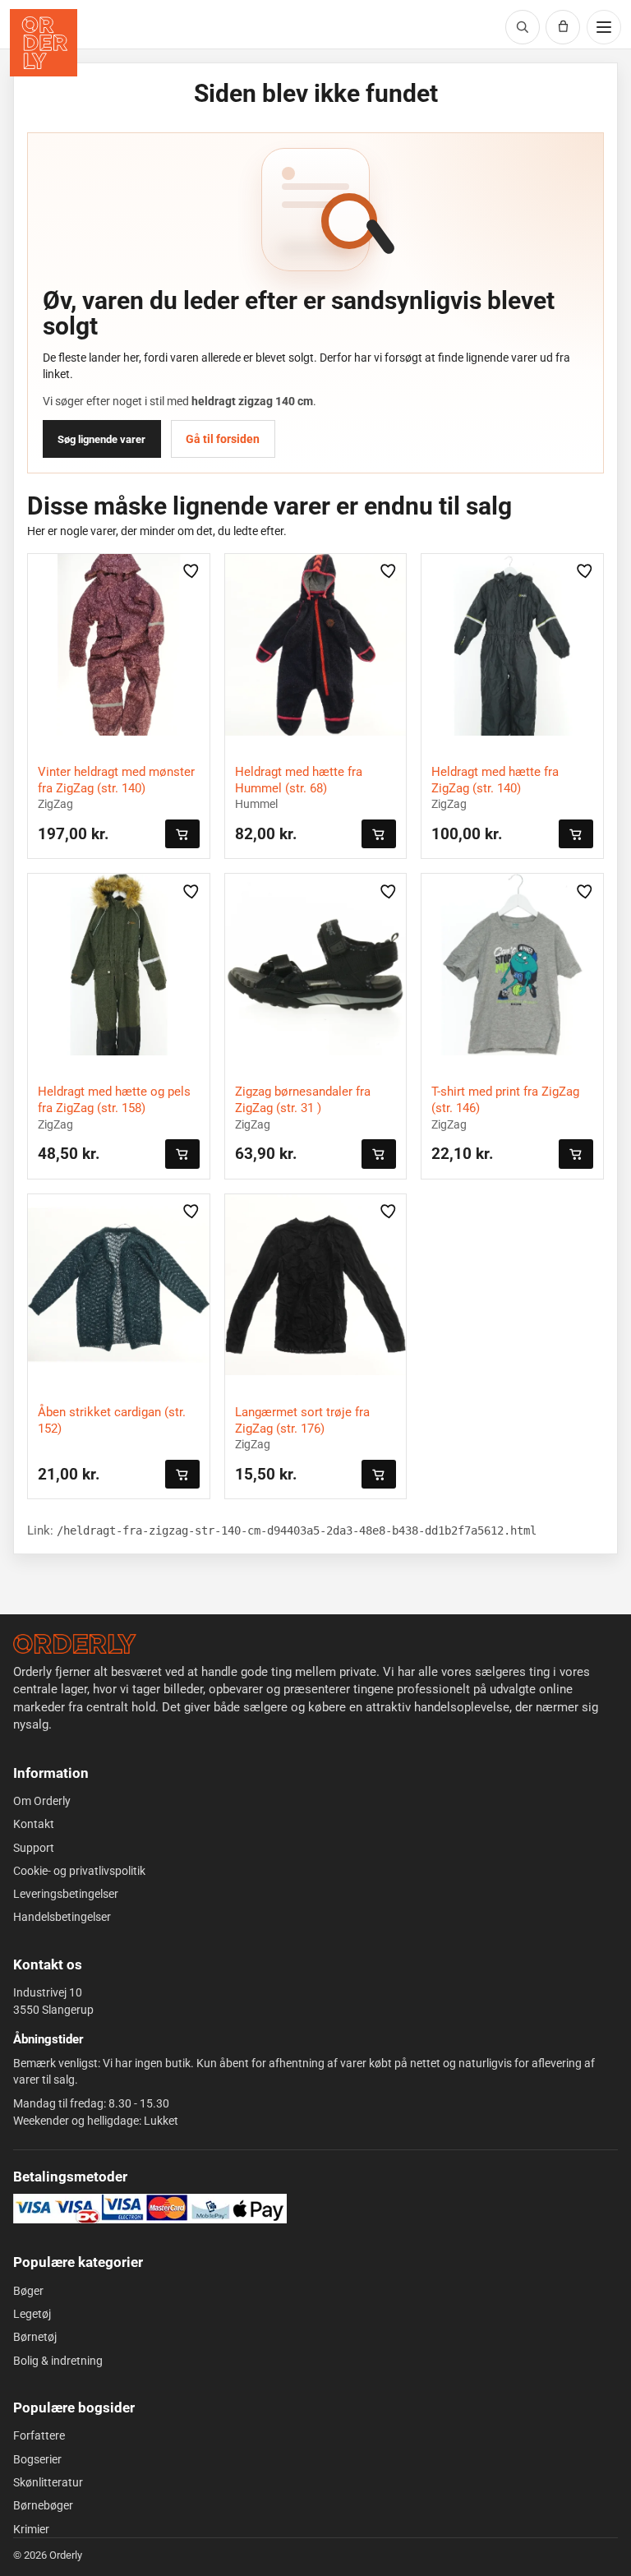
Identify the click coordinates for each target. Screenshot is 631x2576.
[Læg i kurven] (182, 834)
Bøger (28, 2291)
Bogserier (37, 2459)
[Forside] (75, 1644)
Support (34, 1848)
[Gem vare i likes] (192, 571)
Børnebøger (43, 2505)
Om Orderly (42, 1801)
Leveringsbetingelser (66, 1894)
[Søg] (523, 27)
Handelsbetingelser (62, 1917)
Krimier (31, 2529)
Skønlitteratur (48, 2482)
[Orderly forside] (44, 43)
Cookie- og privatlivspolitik (79, 1871)
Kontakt (34, 1824)
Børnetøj (35, 2337)
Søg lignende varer (101, 439)
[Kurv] (563, 27)
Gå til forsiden (223, 439)
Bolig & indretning (58, 2361)
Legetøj (32, 2314)
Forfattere (39, 2435)
